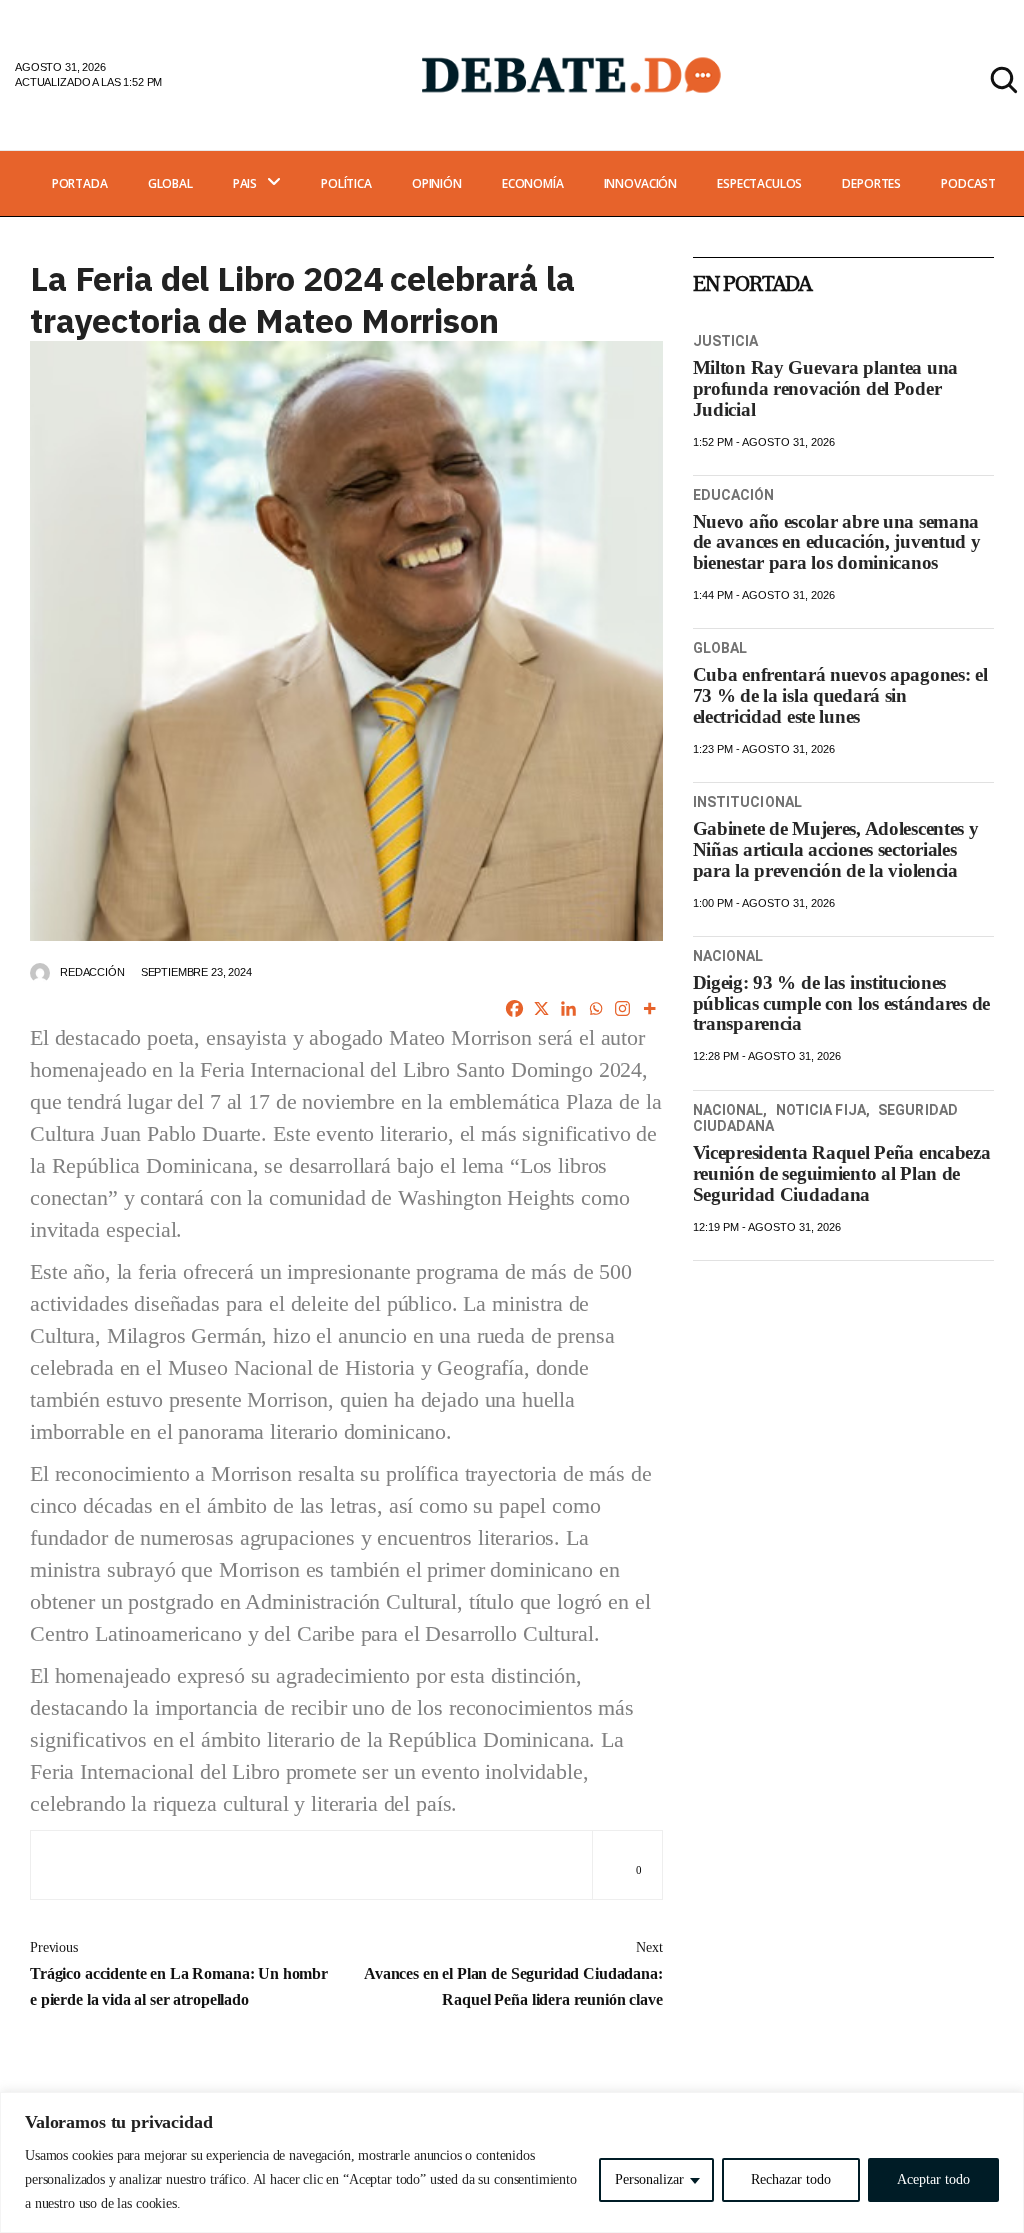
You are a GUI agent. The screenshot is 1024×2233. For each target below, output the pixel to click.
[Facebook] (514, 1008)
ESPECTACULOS (759, 183)
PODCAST (968, 183)
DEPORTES (871, 183)
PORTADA (80, 183)
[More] (649, 1008)
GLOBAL (170, 183)
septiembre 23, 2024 (196, 972)
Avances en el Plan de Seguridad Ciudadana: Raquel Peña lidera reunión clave (513, 1974)
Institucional (747, 802)
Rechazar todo (791, 2179)
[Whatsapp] (595, 1008)
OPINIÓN (437, 183)
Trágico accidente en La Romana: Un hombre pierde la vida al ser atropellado (179, 1974)
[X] (541, 1008)
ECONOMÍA (533, 183)
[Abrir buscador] (1004, 80)
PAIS (245, 183)
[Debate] (570, 74)
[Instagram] (622, 1008)
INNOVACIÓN (641, 183)
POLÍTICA (346, 183)
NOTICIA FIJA (821, 1110)
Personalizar (649, 2179)
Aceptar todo (933, 2179)
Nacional (728, 956)
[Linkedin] (568, 1008)
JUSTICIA (726, 341)
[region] (512, 2162)
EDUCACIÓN (734, 495)
